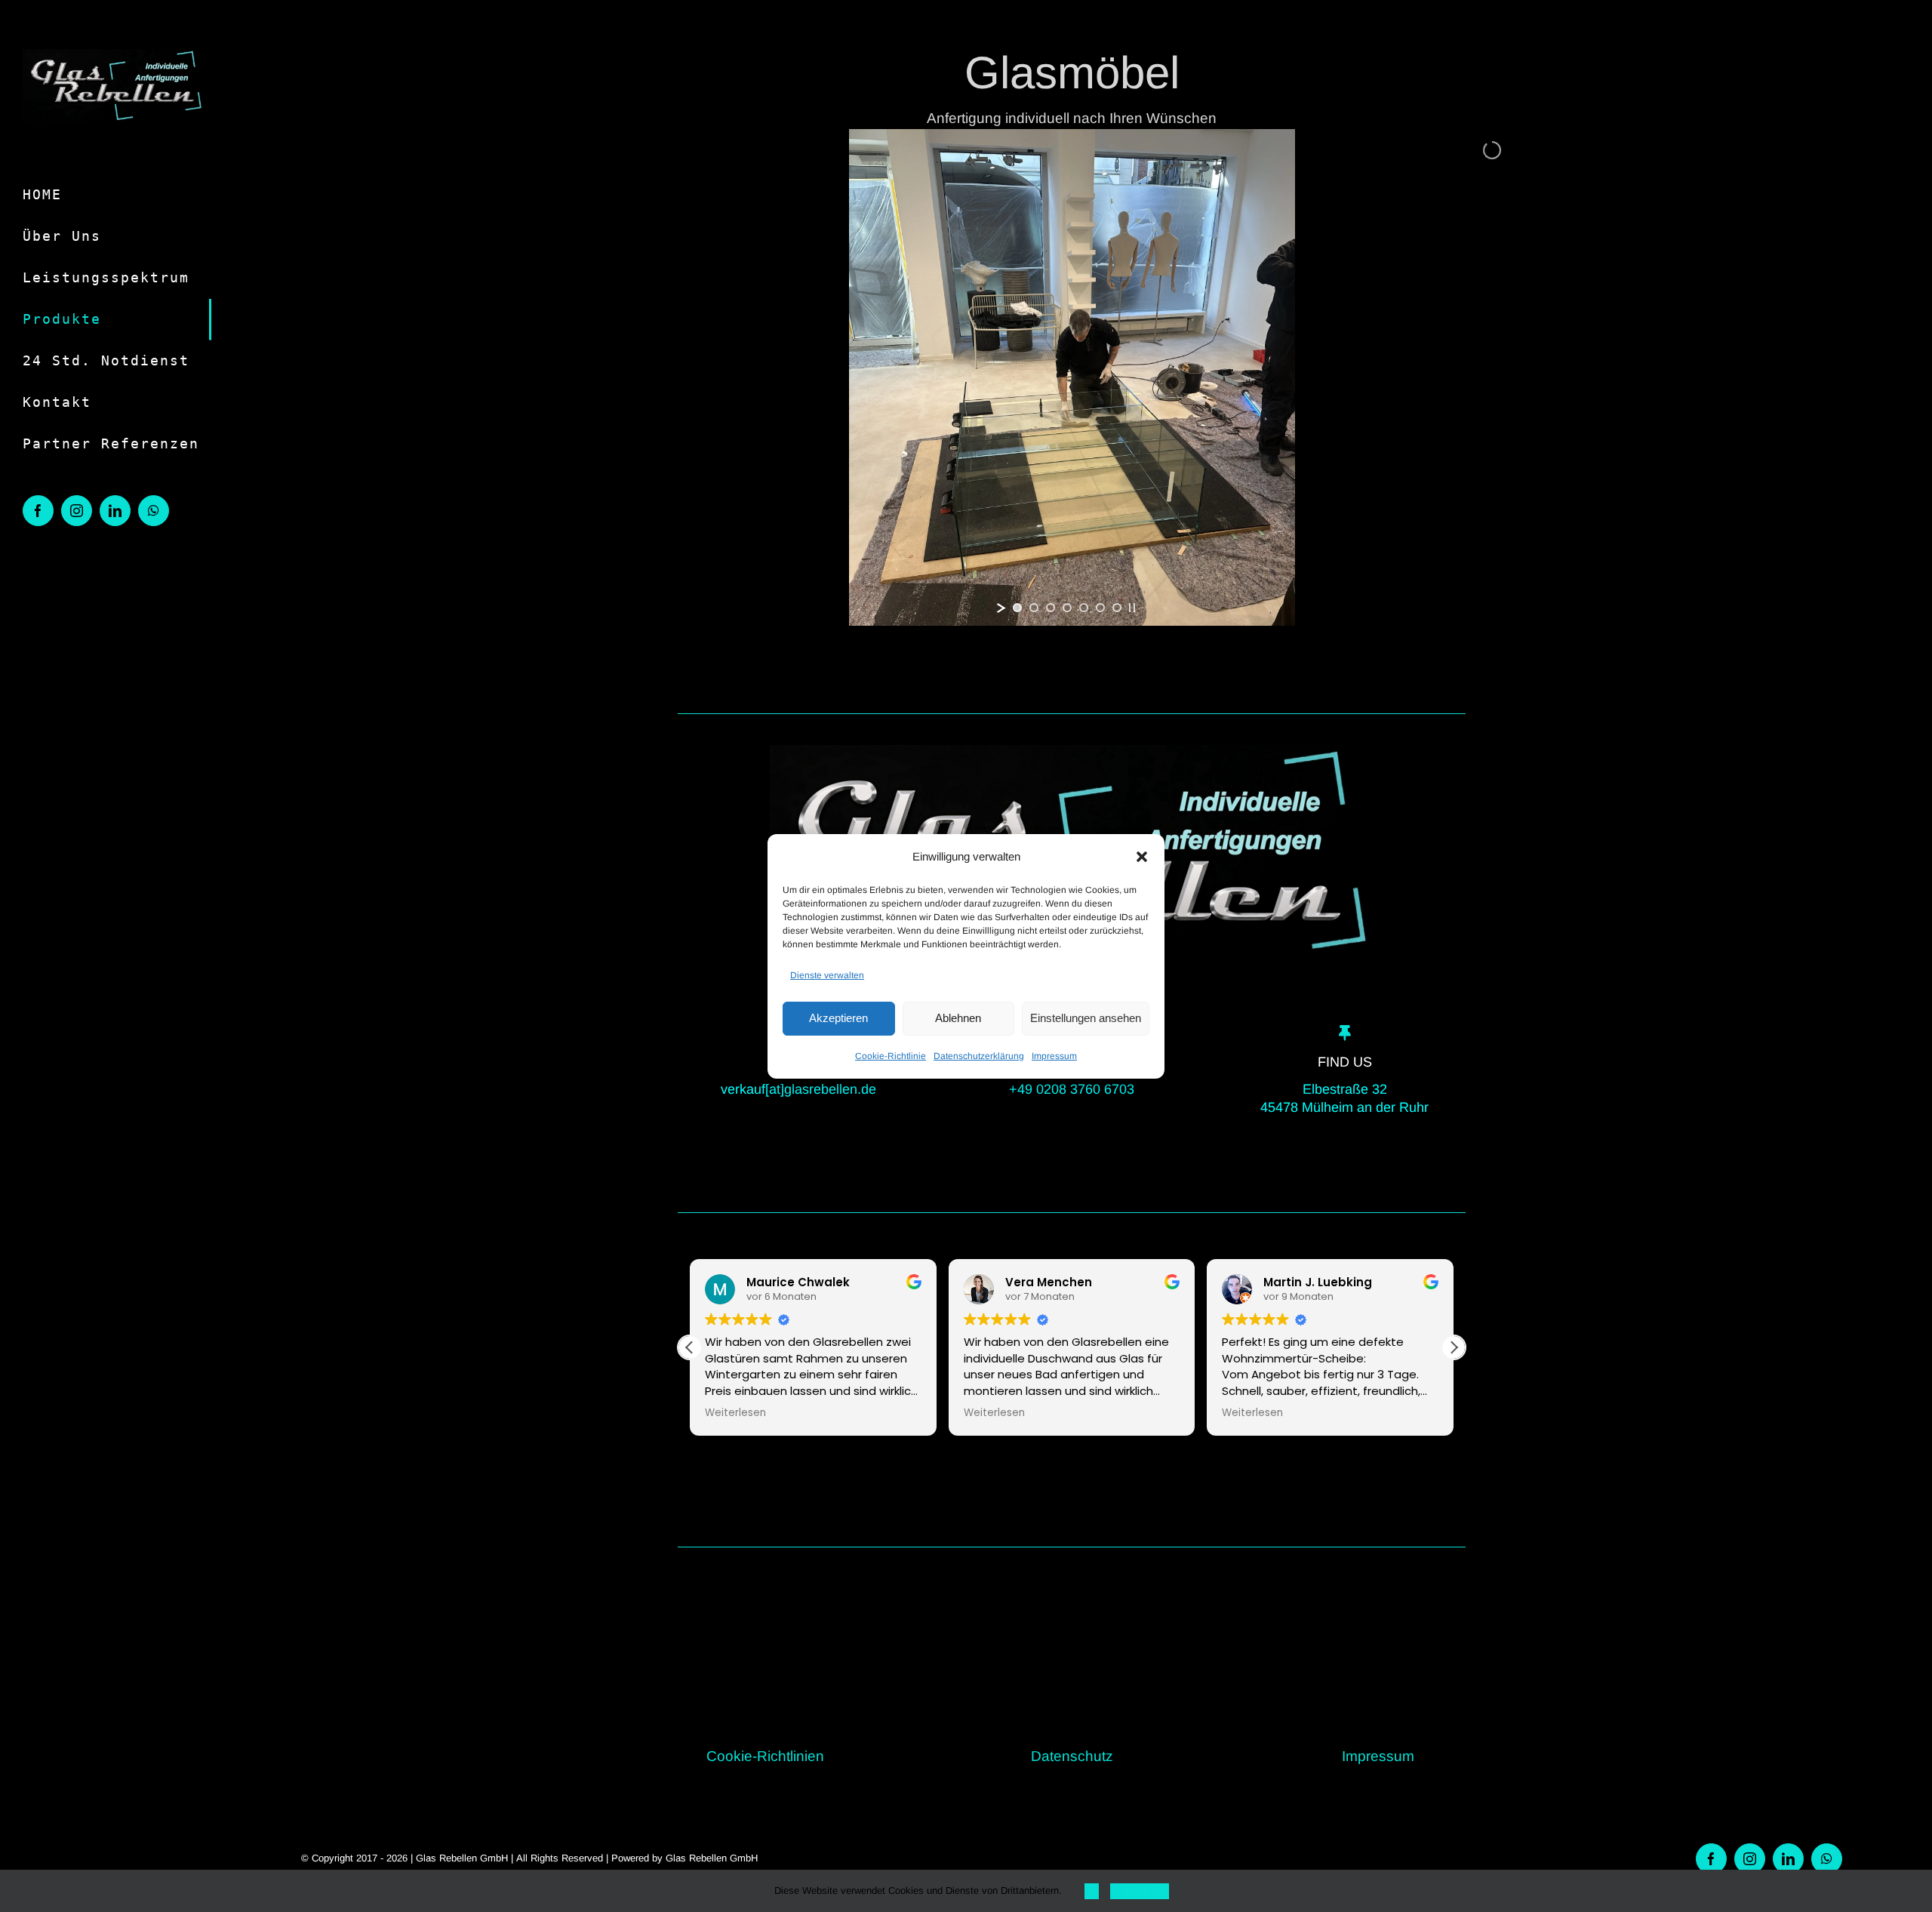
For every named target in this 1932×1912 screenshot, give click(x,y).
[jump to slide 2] (1034, 608)
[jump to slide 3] (1051, 608)
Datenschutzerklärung (979, 1056)
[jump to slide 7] (1117, 608)
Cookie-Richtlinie (891, 1056)
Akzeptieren (838, 1018)
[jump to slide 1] (1017, 608)
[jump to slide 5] (1084, 608)
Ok (1092, 1891)
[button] (1142, 857)
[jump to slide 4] (1067, 608)
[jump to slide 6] (1100, 608)
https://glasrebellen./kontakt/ (1056, 1724)
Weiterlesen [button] (735, 1413)
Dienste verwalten (827, 975)
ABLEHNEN (1140, 1891)
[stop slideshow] (1132, 608)
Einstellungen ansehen (1086, 1018)
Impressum (1054, 1056)
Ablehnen (958, 1018)
